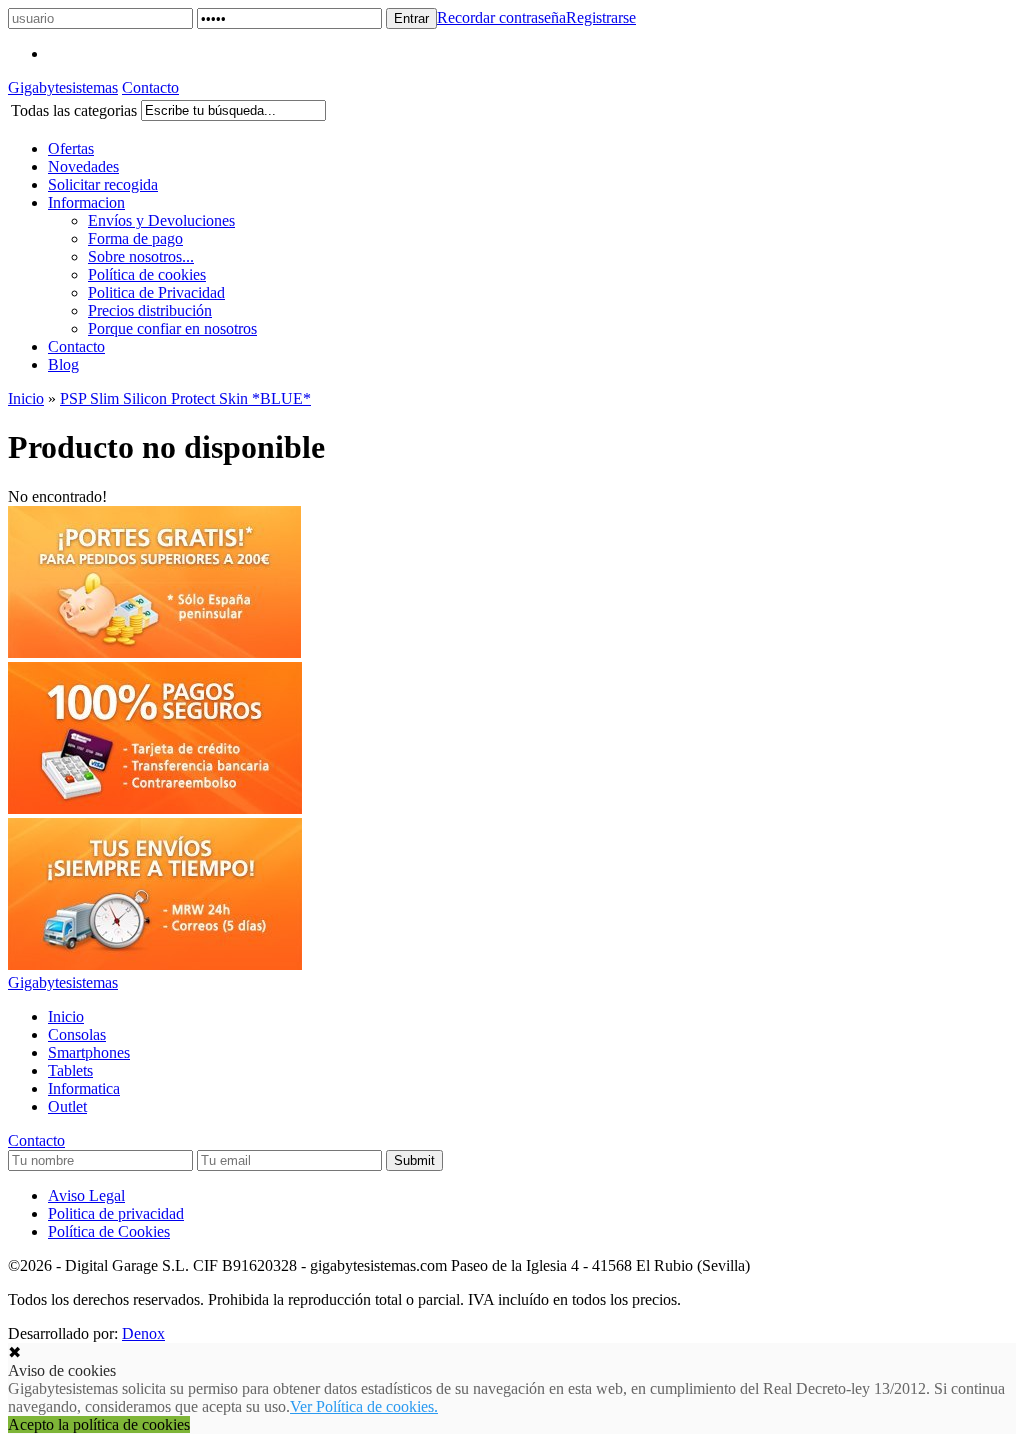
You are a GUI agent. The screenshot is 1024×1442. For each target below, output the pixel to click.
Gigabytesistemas (63, 87)
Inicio (26, 398)
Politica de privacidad (116, 1213)
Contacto (150, 87)
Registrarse (601, 17)
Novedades (83, 166)
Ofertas (71, 148)
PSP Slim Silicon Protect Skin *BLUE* (185, 398)
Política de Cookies (109, 1231)
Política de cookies (147, 274)
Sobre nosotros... (141, 256)
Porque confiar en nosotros (172, 328)
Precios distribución (150, 310)
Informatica (84, 1088)
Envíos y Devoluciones (161, 220)
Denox (143, 1333)
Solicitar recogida (103, 184)
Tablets (70, 1070)
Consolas (77, 1034)
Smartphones (89, 1052)
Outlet (67, 1106)
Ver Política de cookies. (364, 1406)
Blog (63, 364)
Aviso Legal (86, 1195)
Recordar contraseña (501, 17)
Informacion (86, 202)
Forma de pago (135, 238)
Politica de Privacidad (156, 292)
